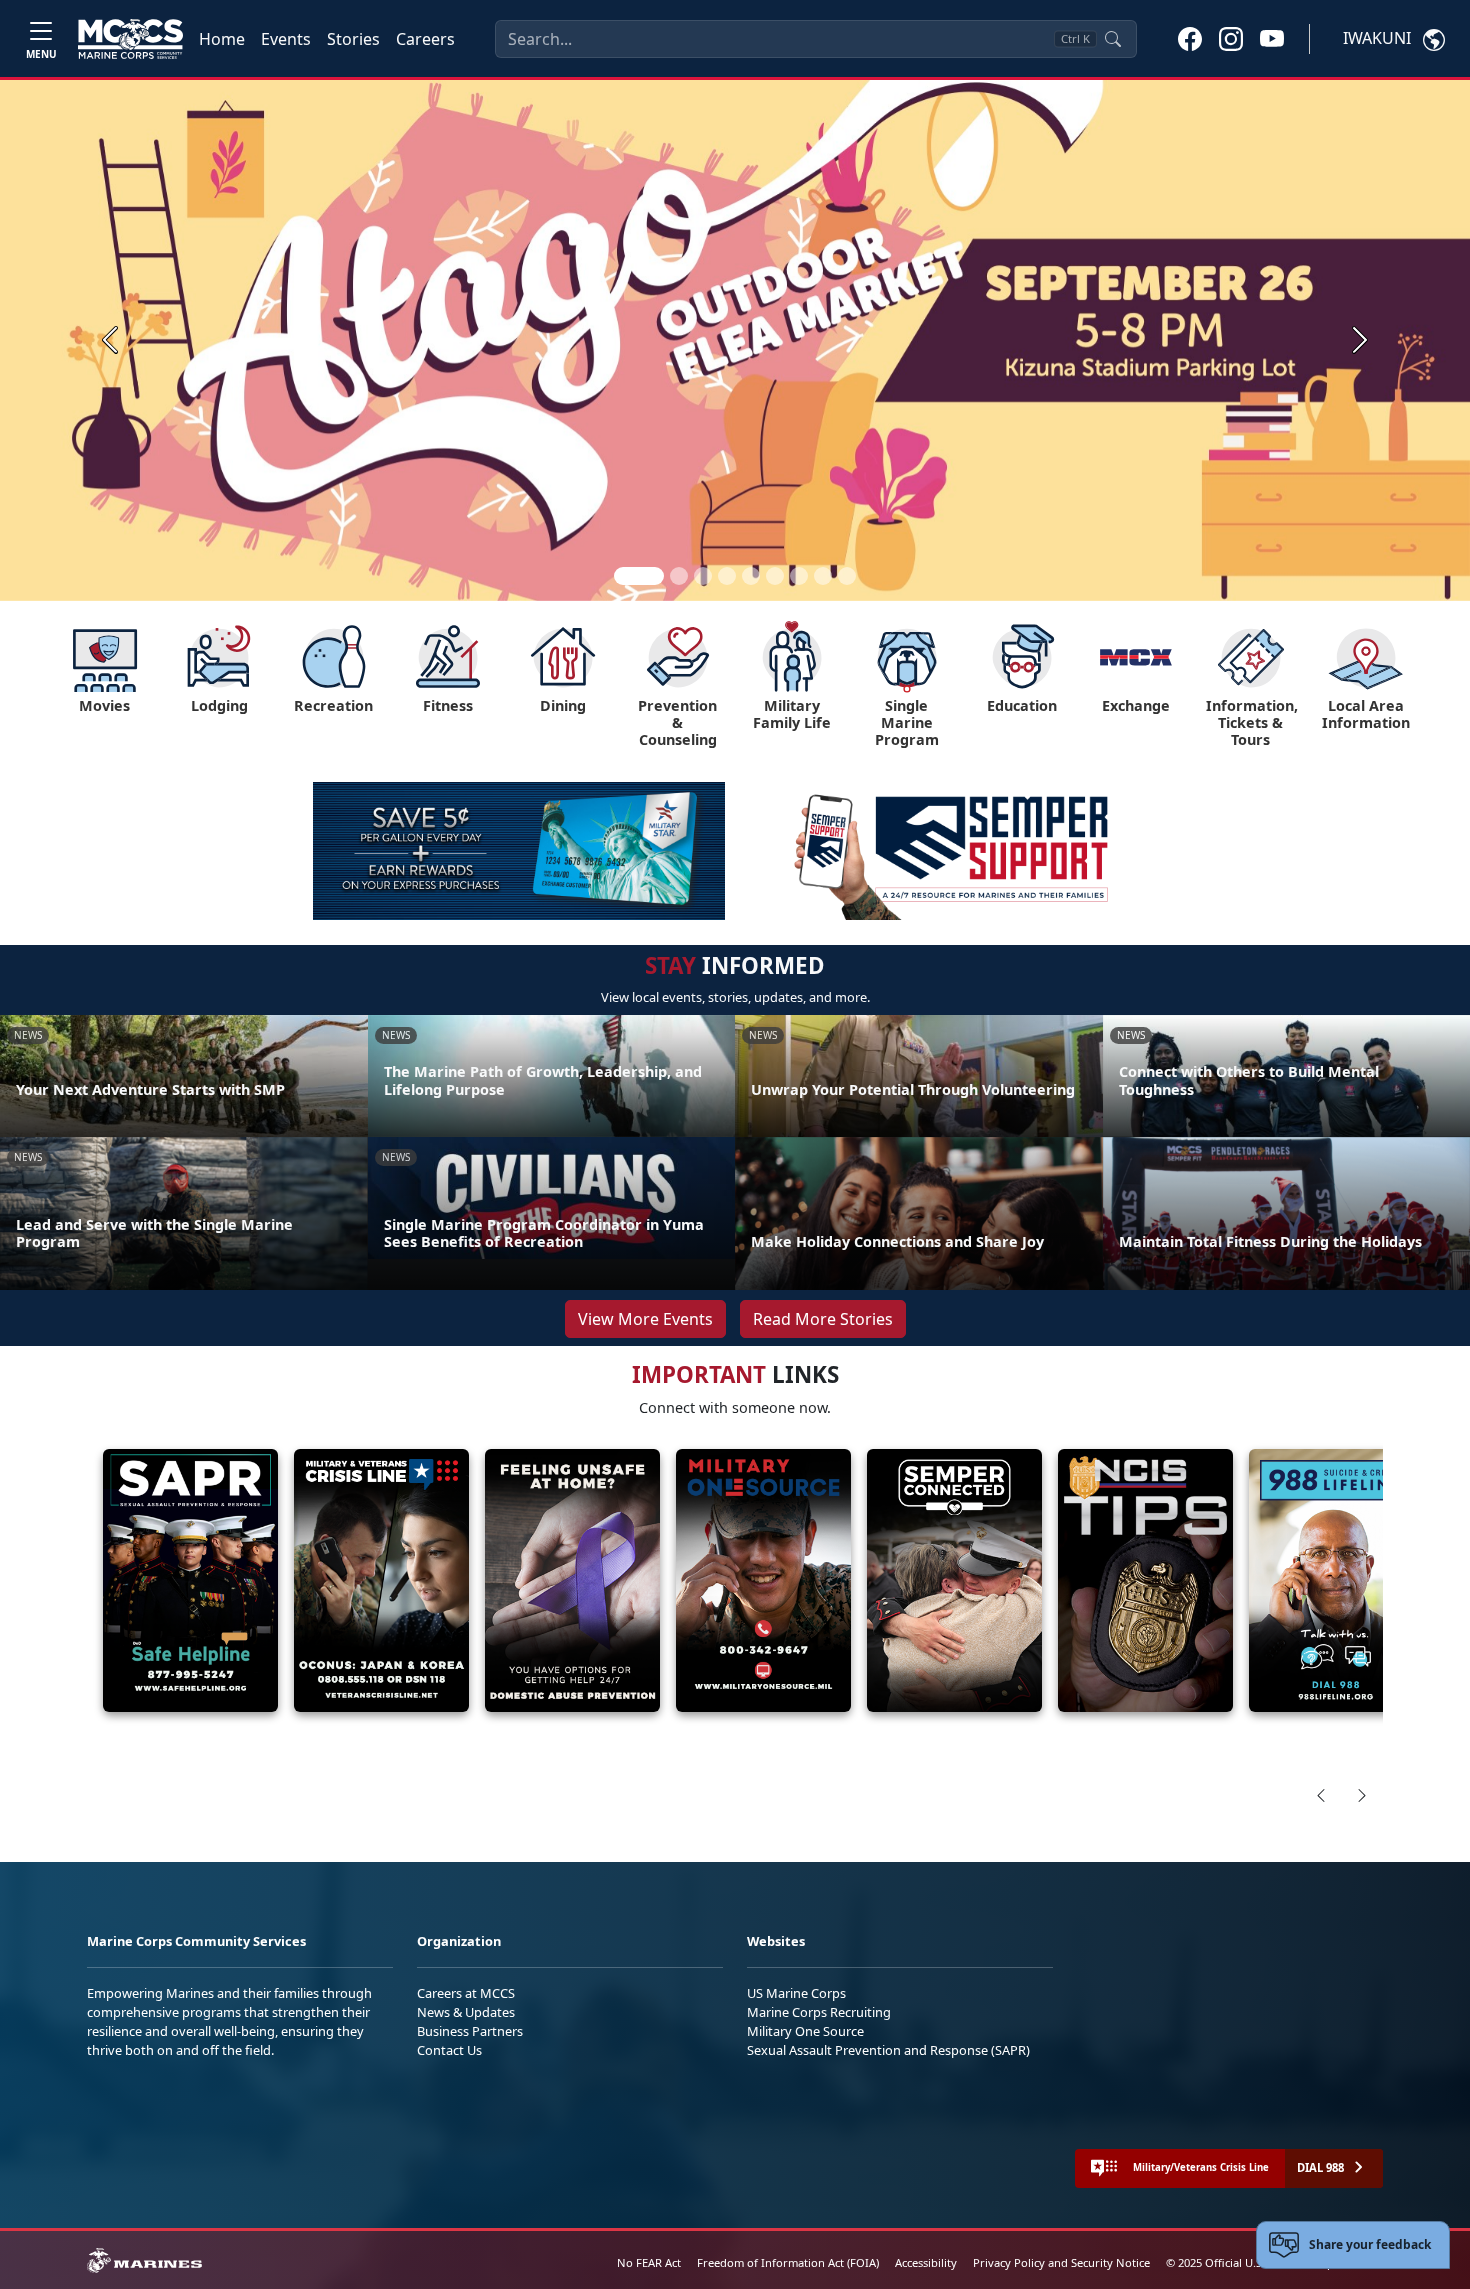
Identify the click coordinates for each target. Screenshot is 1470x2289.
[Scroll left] (1321, 1795)
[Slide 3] (703, 576)
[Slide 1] (639, 576)
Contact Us (449, 2050)
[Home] (130, 39)
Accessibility (926, 2262)
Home (222, 39)
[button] (1190, 38)
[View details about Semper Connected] (954, 1580)
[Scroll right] (1362, 1795)
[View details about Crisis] (381, 1580)
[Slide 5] (751, 576)
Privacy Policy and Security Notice (1061, 2262)
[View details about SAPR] (190, 1580)
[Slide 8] (823, 576)
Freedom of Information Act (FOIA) (788, 2262)
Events (286, 39)
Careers (425, 39)
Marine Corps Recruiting (819, 2012)
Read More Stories (823, 1319)
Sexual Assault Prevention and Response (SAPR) (888, 2050)
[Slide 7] (799, 576)
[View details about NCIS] (1145, 1580)
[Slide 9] (847, 576)
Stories (353, 39)
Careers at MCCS (466, 1993)
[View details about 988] (1336, 1580)
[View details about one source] (763, 1580)
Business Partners (470, 2031)
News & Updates (466, 2012)
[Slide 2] (679, 576)
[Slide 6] (775, 576)
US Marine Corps (796, 1993)
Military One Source (805, 2031)
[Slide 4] (727, 576)
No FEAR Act (649, 2262)
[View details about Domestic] (572, 1580)
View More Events (645, 1319)
